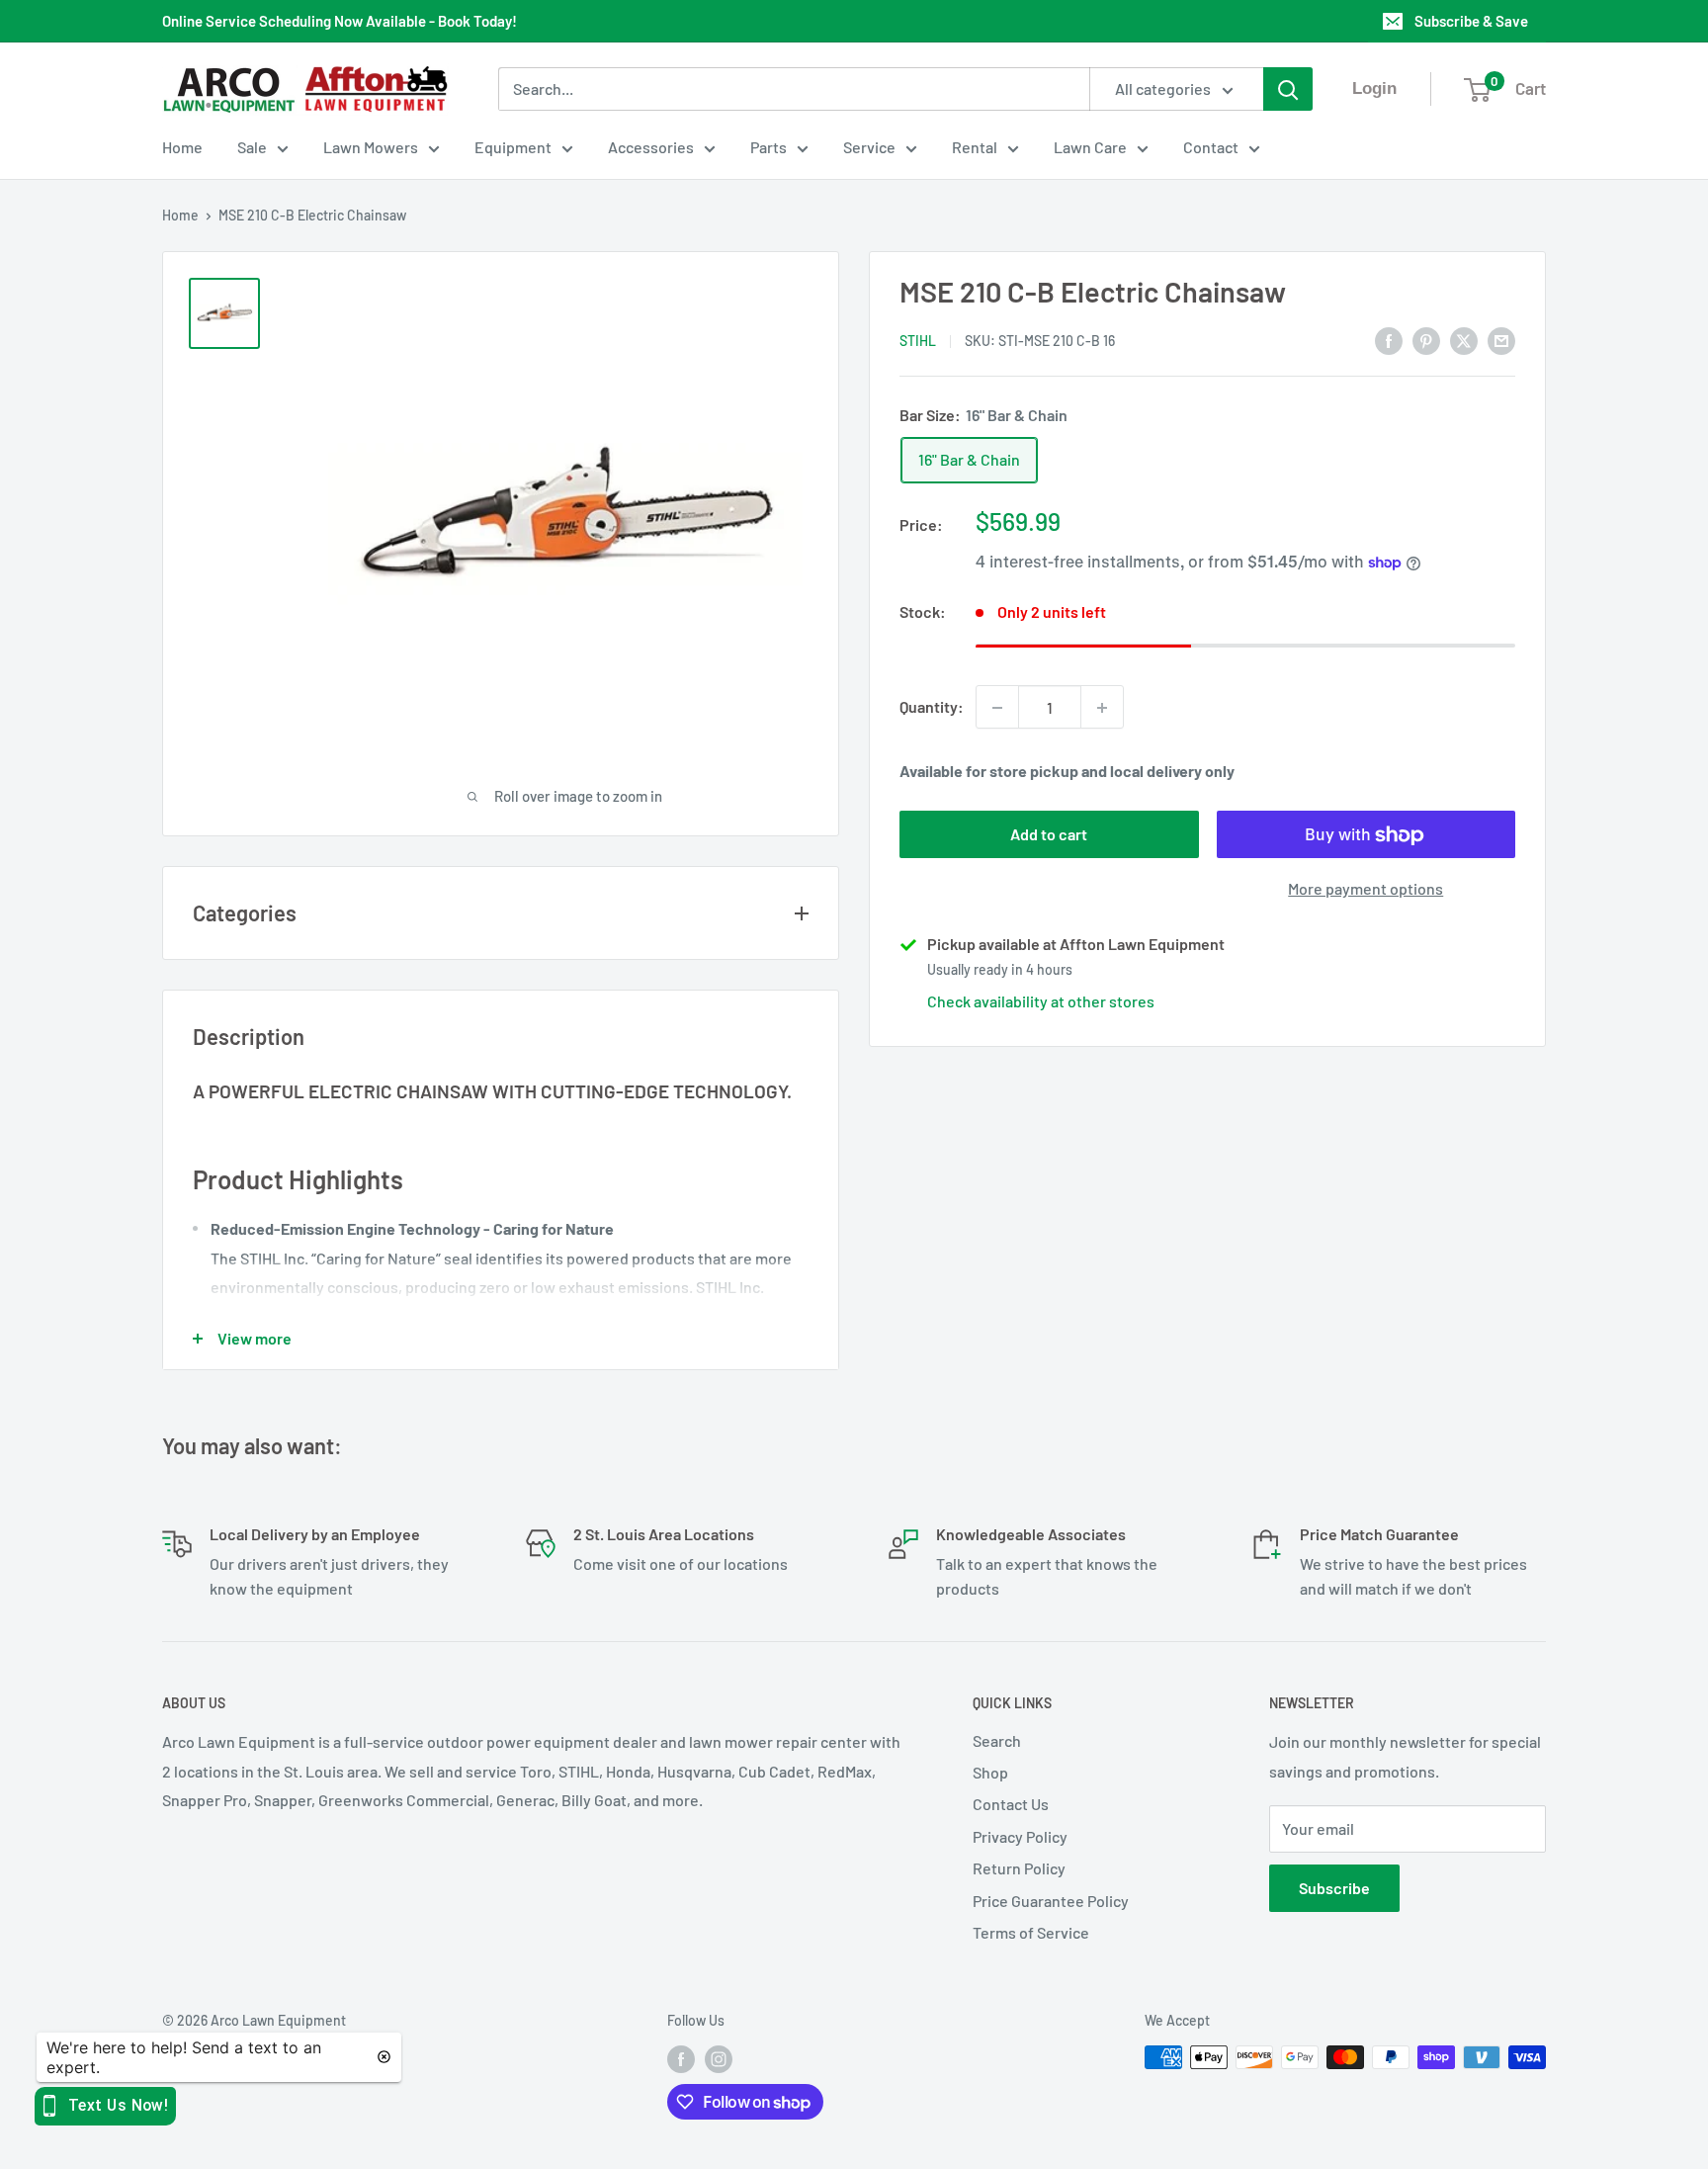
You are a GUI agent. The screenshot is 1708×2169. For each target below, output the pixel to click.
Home (182, 147)
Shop (990, 1772)
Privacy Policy (1020, 1836)
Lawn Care (1090, 147)
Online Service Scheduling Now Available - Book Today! (340, 21)
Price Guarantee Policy (1051, 1901)
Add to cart (1049, 835)
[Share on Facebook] (1389, 340)
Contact (1211, 147)
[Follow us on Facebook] (681, 2059)
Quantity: (932, 707)
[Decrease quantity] (997, 708)
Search (997, 1740)
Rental (975, 147)
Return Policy (1019, 1868)
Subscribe (1334, 1888)
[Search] (1288, 89)
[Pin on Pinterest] (1426, 340)
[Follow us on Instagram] (719, 2059)
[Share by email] (1501, 340)
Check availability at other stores (1041, 1002)
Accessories (651, 147)
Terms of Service (1031, 1932)
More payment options (1366, 889)
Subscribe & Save (1471, 21)
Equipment (513, 147)
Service (869, 147)
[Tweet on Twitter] (1464, 340)
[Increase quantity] (1102, 708)
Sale (252, 147)
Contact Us (1011, 1804)
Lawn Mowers (371, 147)
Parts (769, 147)
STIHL (918, 342)
